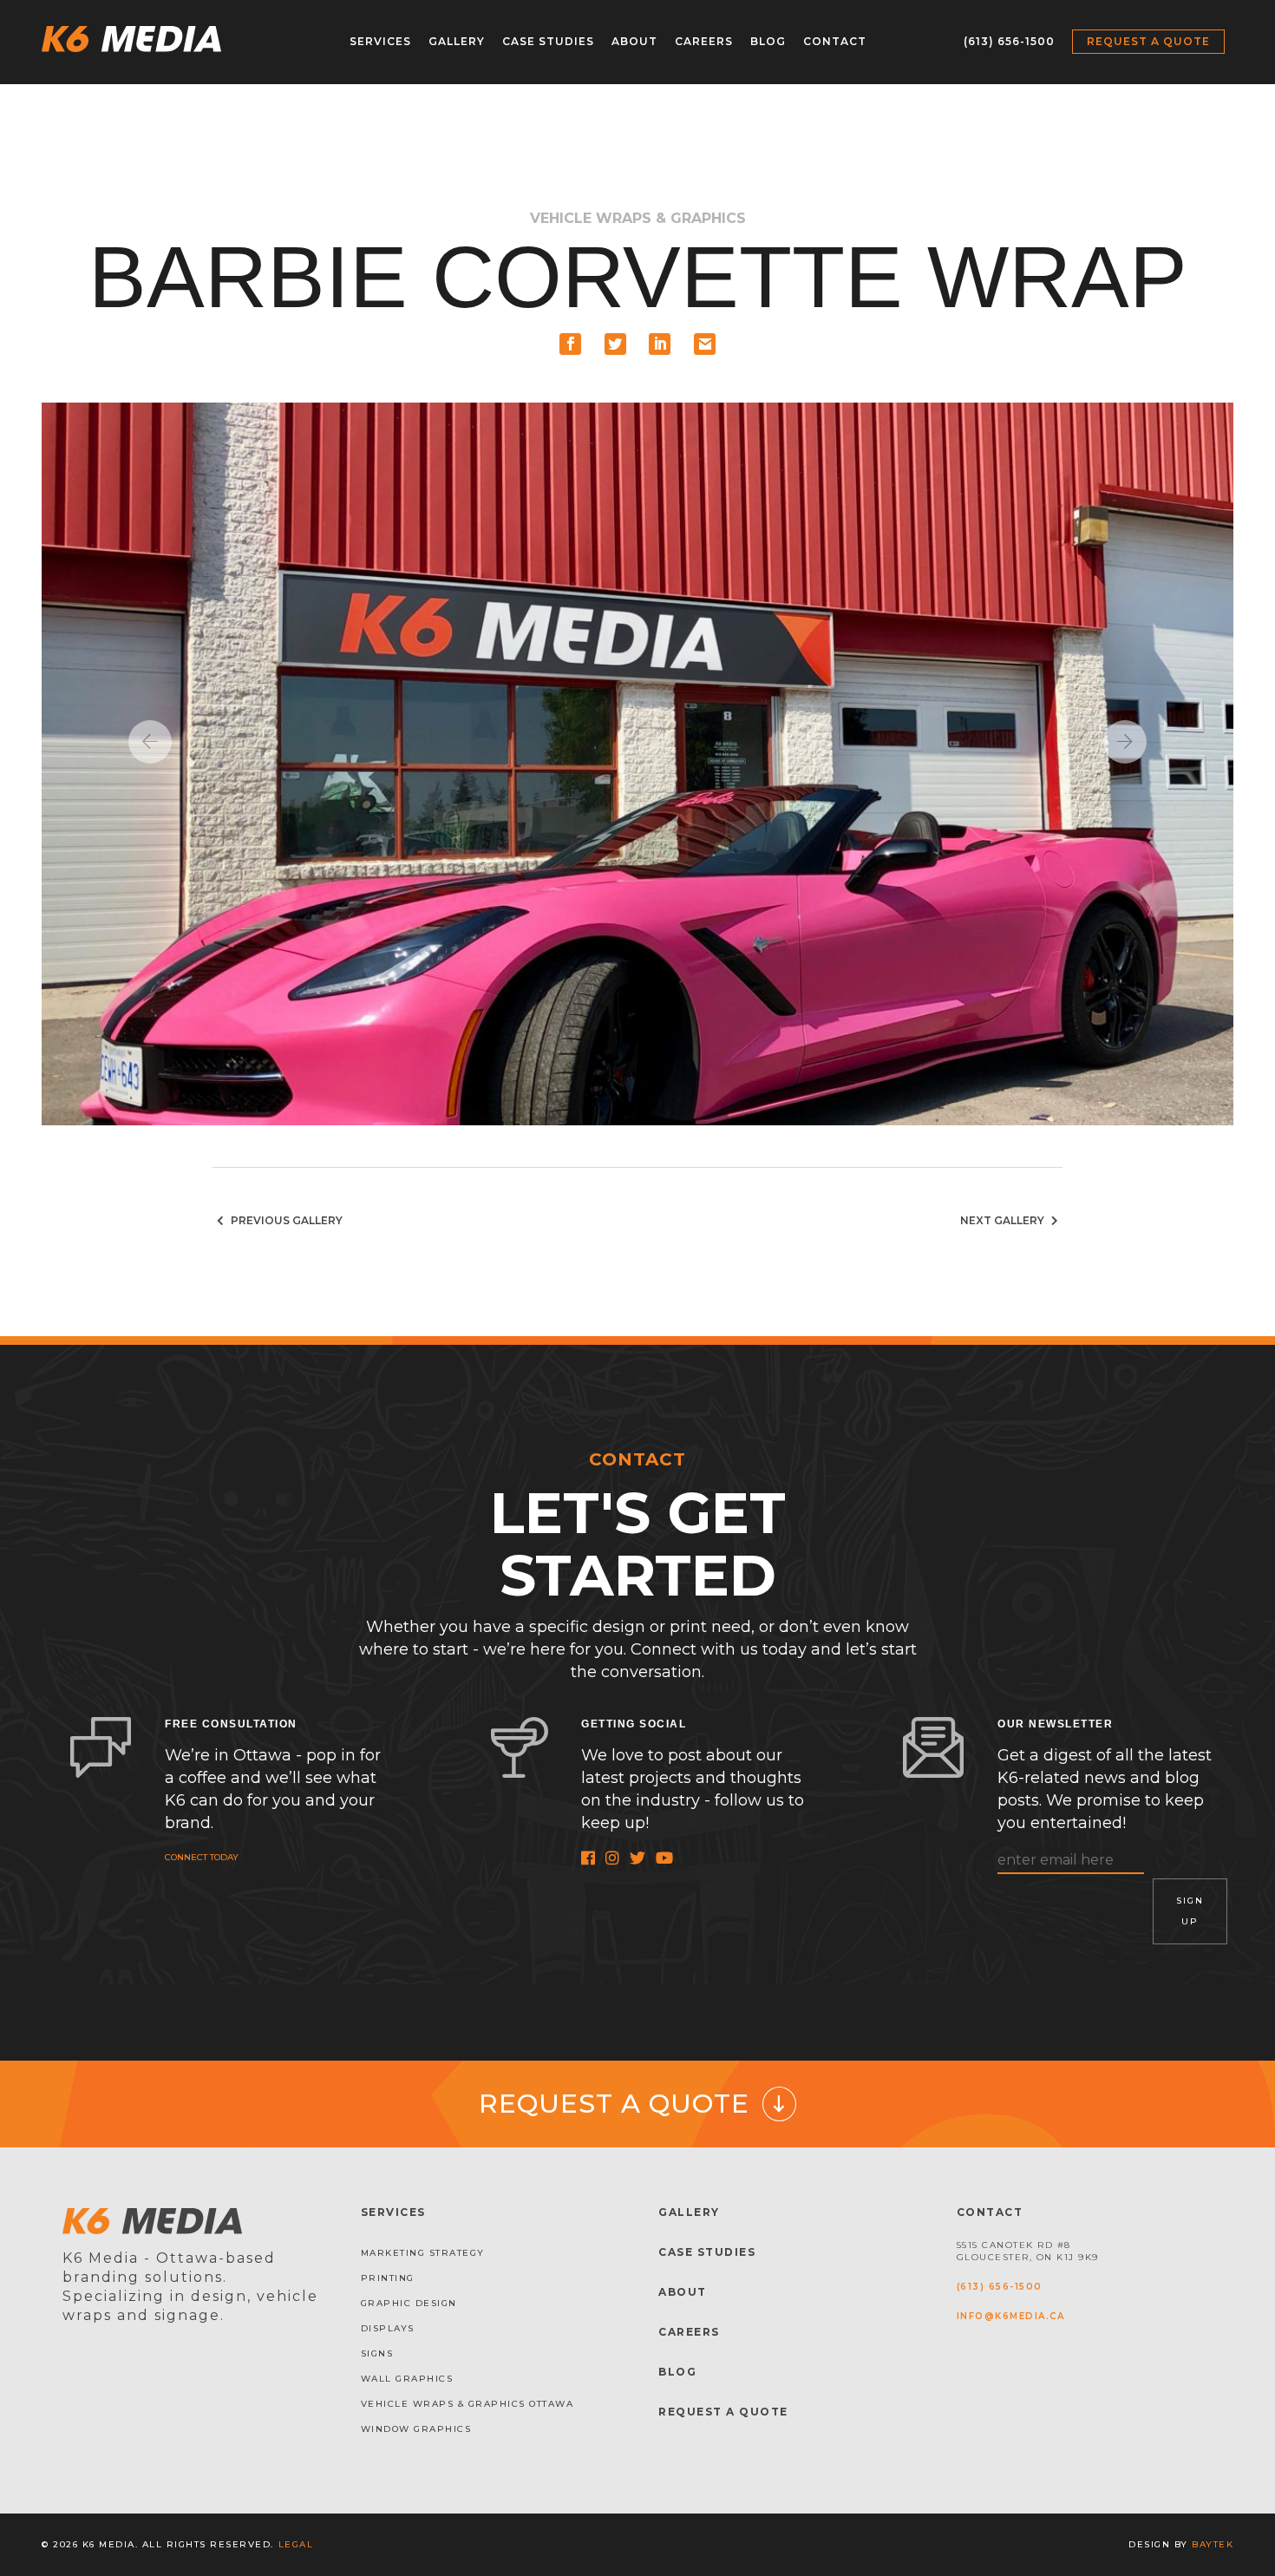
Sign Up (1190, 1911)
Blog (768, 41)
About (634, 41)
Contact (835, 41)
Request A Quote (723, 2412)
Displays (388, 2328)
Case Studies (548, 41)
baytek (1213, 2544)
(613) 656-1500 (1009, 41)
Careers (704, 41)
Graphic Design (409, 2303)
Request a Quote (1148, 41)
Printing (388, 2278)
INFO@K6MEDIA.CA (1011, 2316)
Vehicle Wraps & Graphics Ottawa (467, 2404)
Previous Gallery (285, 1220)
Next (1125, 742)
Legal (296, 2544)
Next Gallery (1004, 1220)
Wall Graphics (407, 2379)
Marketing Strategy (423, 2253)
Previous (150, 742)
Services (380, 41)
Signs (377, 2353)
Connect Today (202, 1857)
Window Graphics (416, 2429)
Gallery (457, 41)
